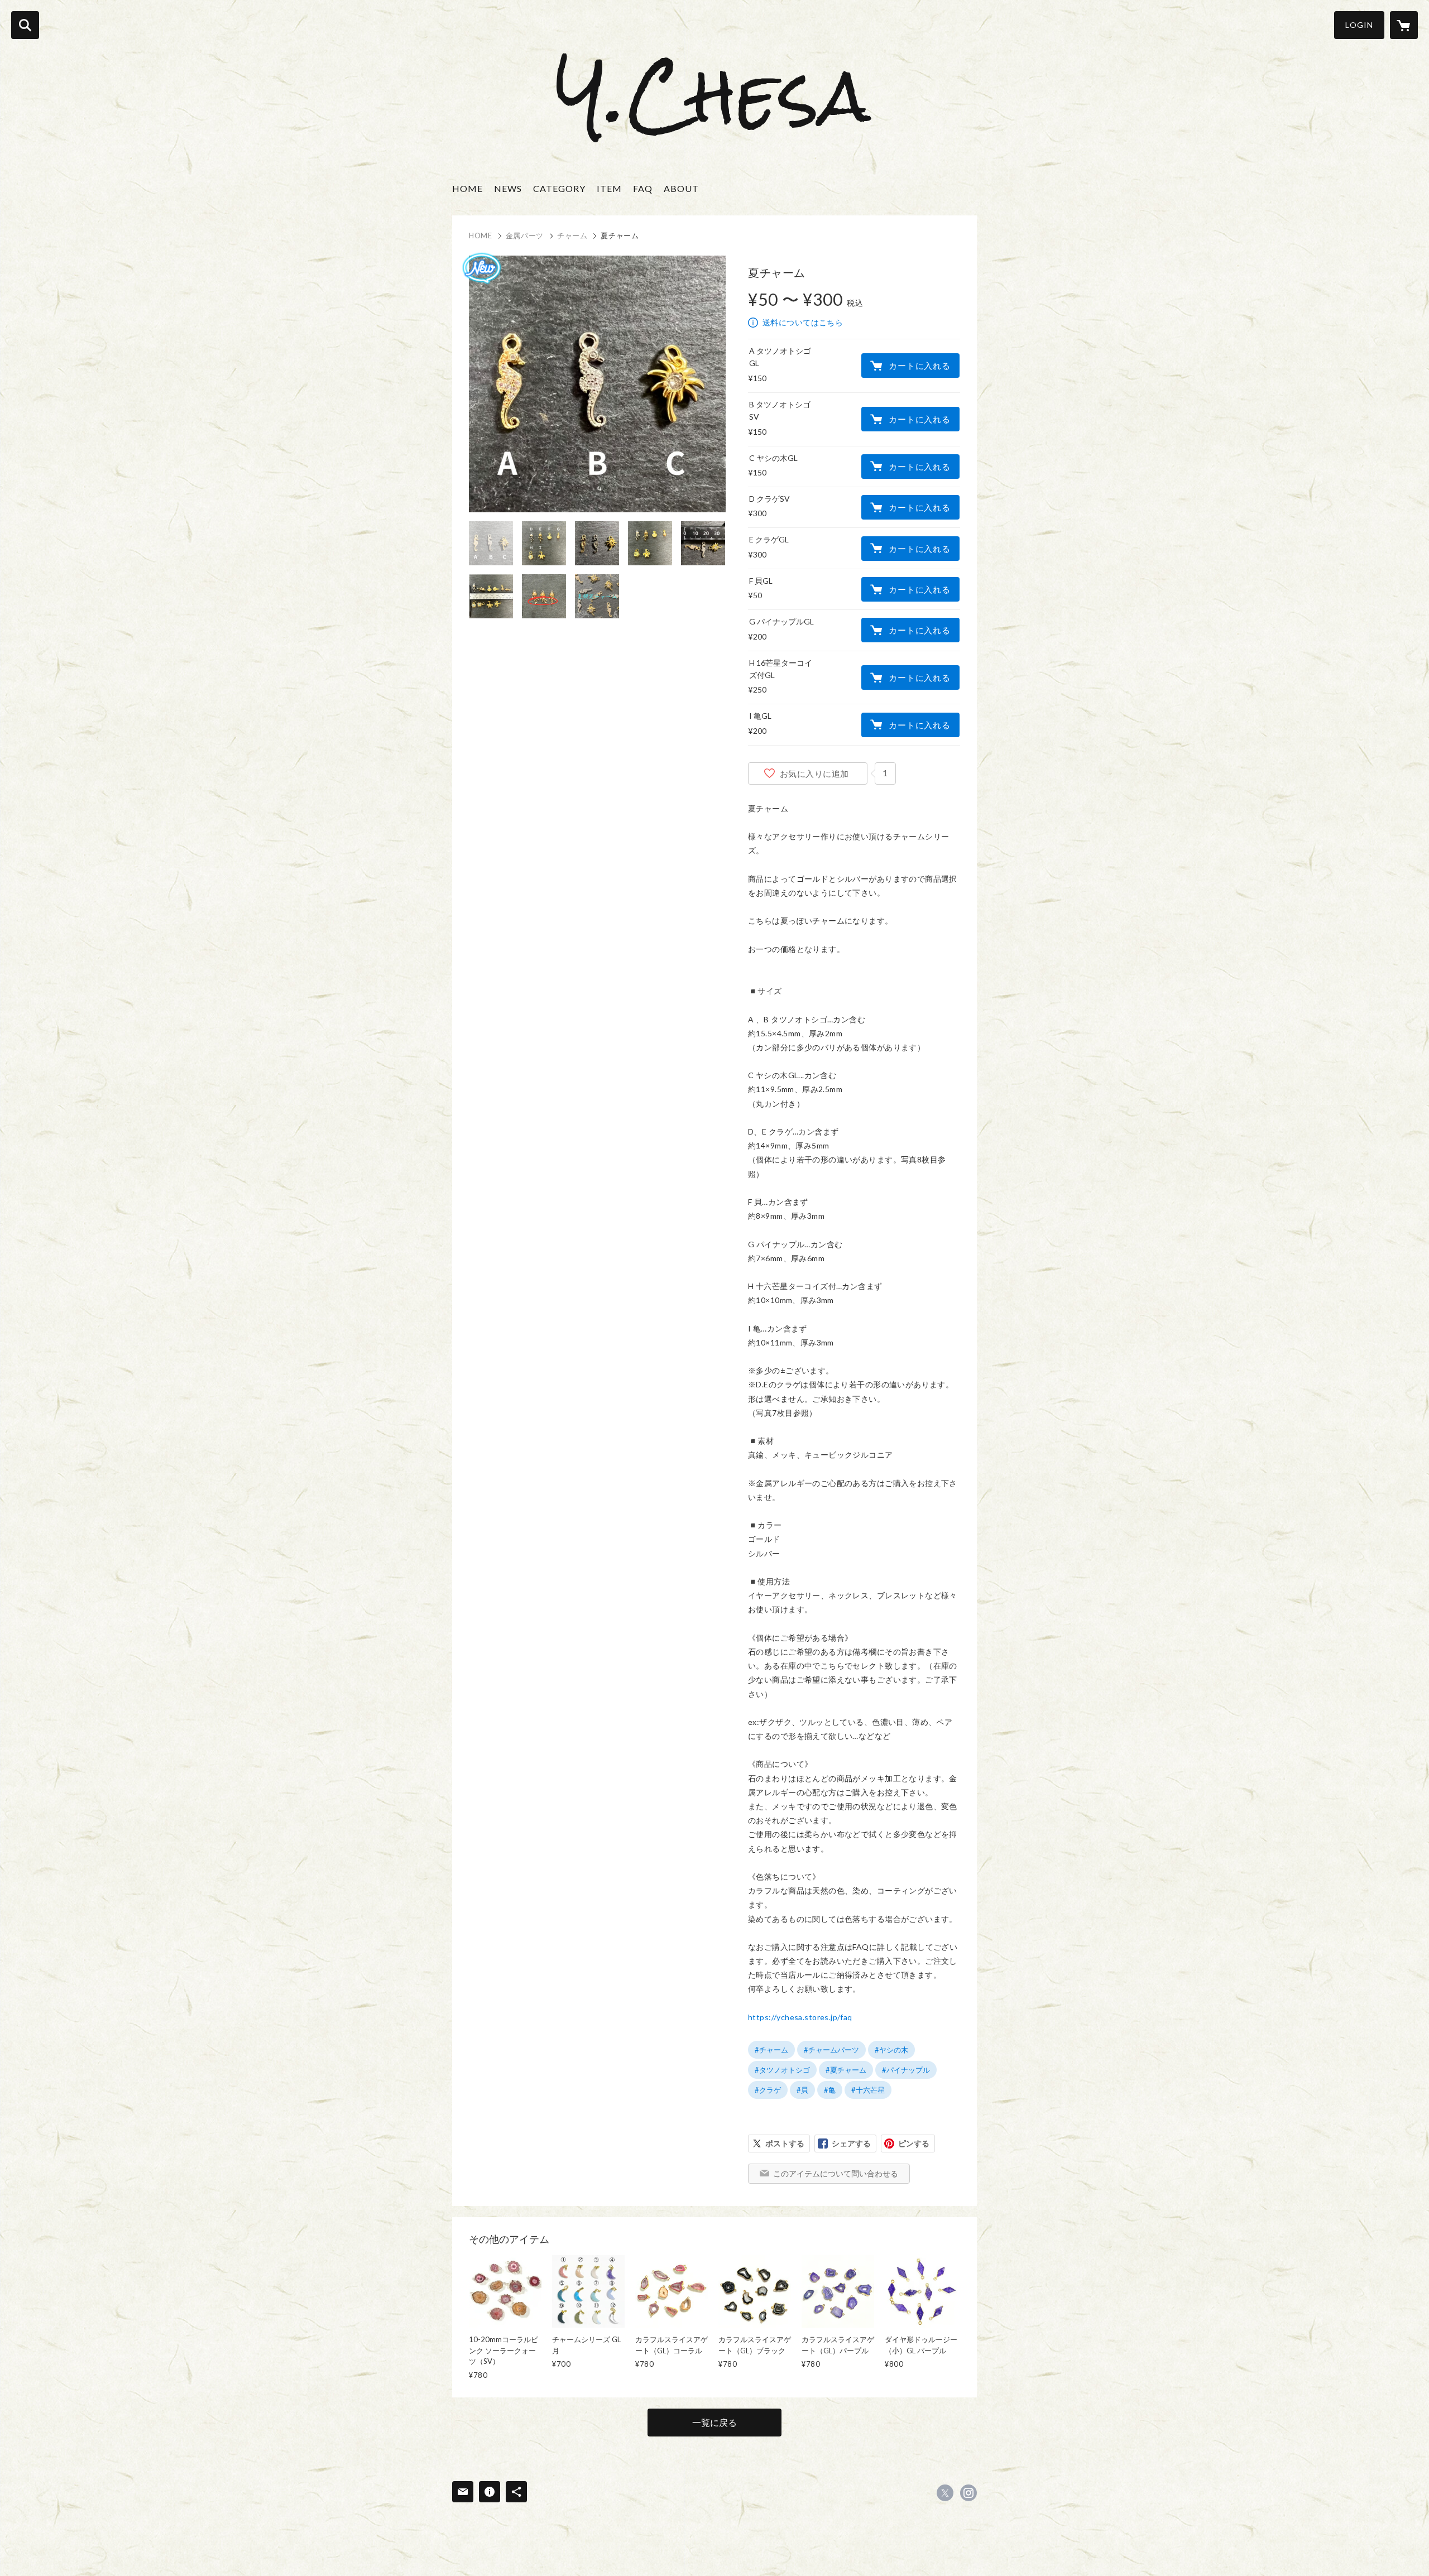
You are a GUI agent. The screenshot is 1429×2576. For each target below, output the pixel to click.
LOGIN (1359, 25)
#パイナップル (906, 2070)
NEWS (508, 188)
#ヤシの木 (891, 2050)
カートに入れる (919, 366)
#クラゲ (768, 2090)
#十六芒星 (868, 2090)
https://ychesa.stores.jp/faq (800, 2017)
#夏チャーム (846, 2070)
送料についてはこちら (803, 322)
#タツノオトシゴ (782, 2070)
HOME (467, 188)
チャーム (572, 236)
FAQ (643, 188)
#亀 (830, 2090)
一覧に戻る (714, 2422)
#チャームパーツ (831, 2050)
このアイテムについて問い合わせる (836, 2173)
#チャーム (771, 2050)
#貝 (802, 2090)
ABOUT (681, 188)
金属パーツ (525, 236)
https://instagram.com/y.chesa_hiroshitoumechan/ (968, 2493)
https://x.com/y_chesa (945, 2493)
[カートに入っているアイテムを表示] (1404, 25)
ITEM (609, 188)
